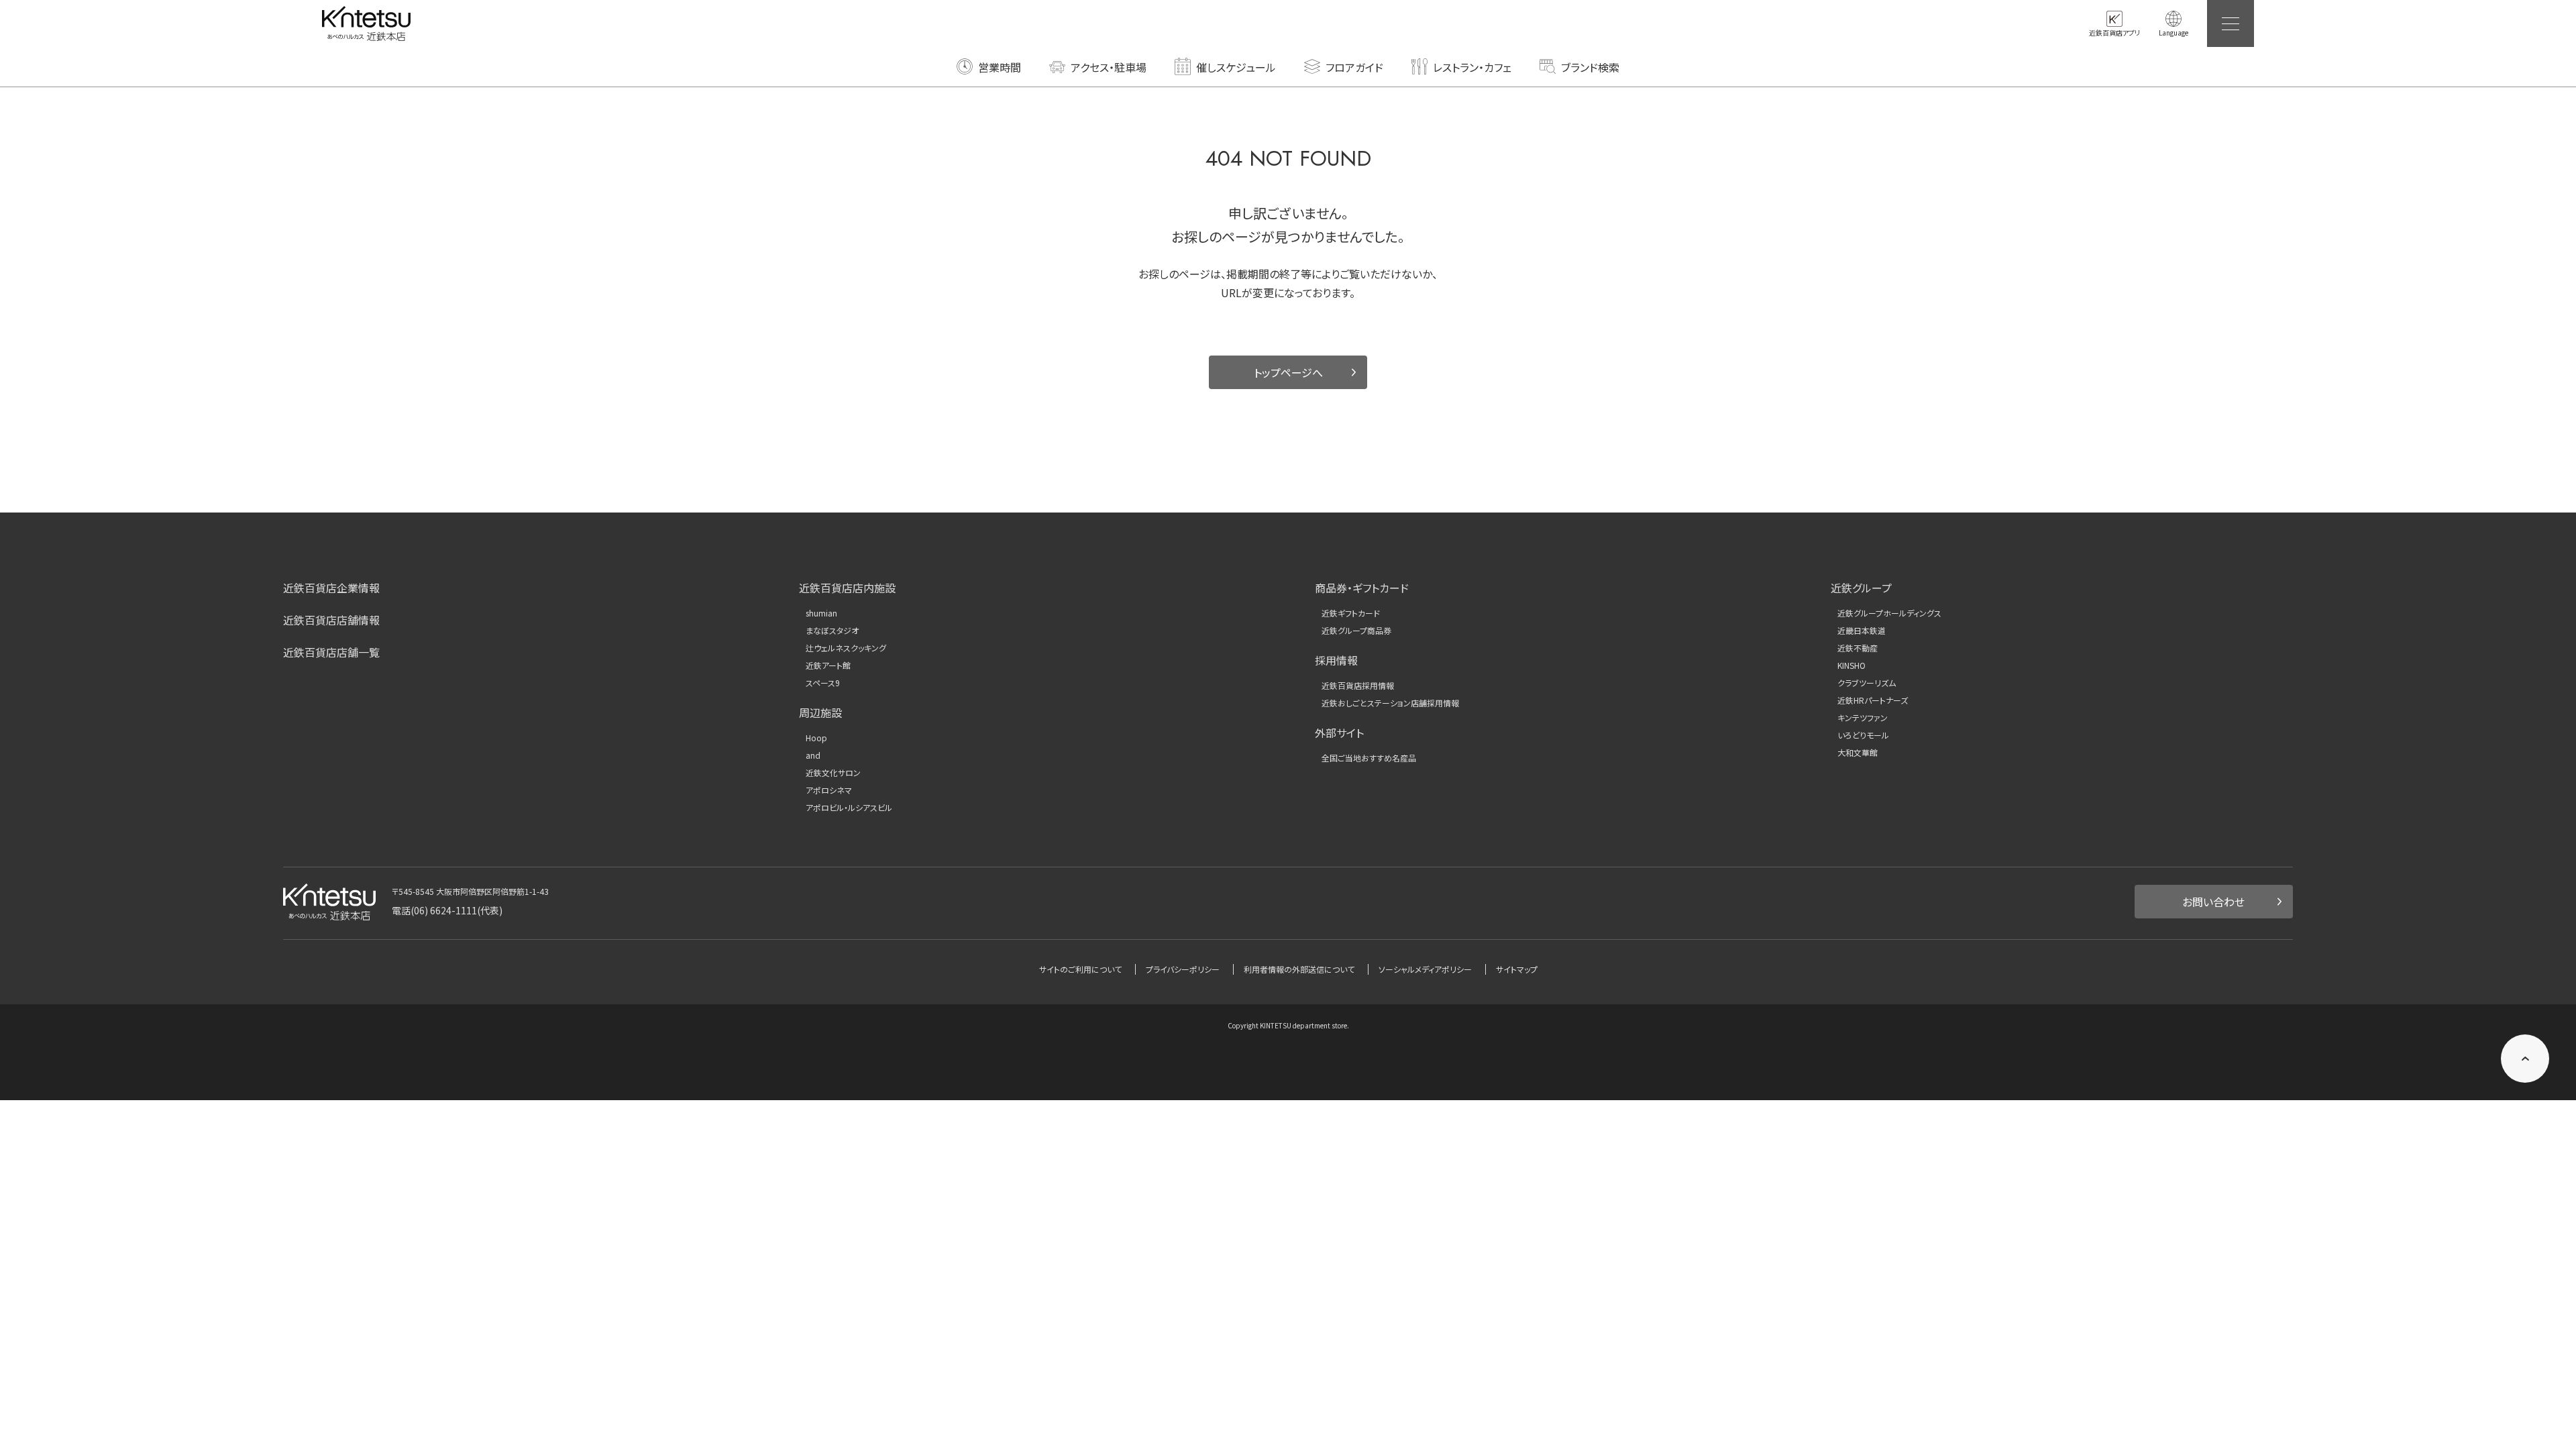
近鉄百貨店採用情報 (1358, 686)
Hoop (816, 738)
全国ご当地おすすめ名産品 (1369, 758)
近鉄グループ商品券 (1356, 631)
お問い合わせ (2213, 902)
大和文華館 (1858, 753)
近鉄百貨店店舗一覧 (331, 652)
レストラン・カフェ (1472, 67)
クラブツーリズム (1867, 683)
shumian (821, 613)
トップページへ (1288, 372)
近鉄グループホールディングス (1889, 613)
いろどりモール (1863, 735)
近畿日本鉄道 (1862, 631)
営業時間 (1000, 67)
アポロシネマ (829, 790)
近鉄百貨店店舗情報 (331, 620)
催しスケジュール (1236, 67)
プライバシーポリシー (1183, 969)
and (813, 755)
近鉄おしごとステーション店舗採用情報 (1390, 703)
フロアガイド (1354, 67)
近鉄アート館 (828, 665)
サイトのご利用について (1080, 969)
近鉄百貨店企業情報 (331, 588)
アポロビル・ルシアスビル (849, 808)
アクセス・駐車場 (1109, 67)
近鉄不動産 (1858, 648)
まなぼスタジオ (832, 631)
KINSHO (1851, 665)
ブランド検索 (1590, 67)
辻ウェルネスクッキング (846, 648)
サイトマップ (1517, 969)
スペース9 (823, 683)
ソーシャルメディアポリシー (1425, 969)
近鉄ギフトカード (1351, 613)
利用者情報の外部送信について (1299, 969)
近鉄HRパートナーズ (1873, 700)
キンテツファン (1863, 718)
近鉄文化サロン (833, 773)
